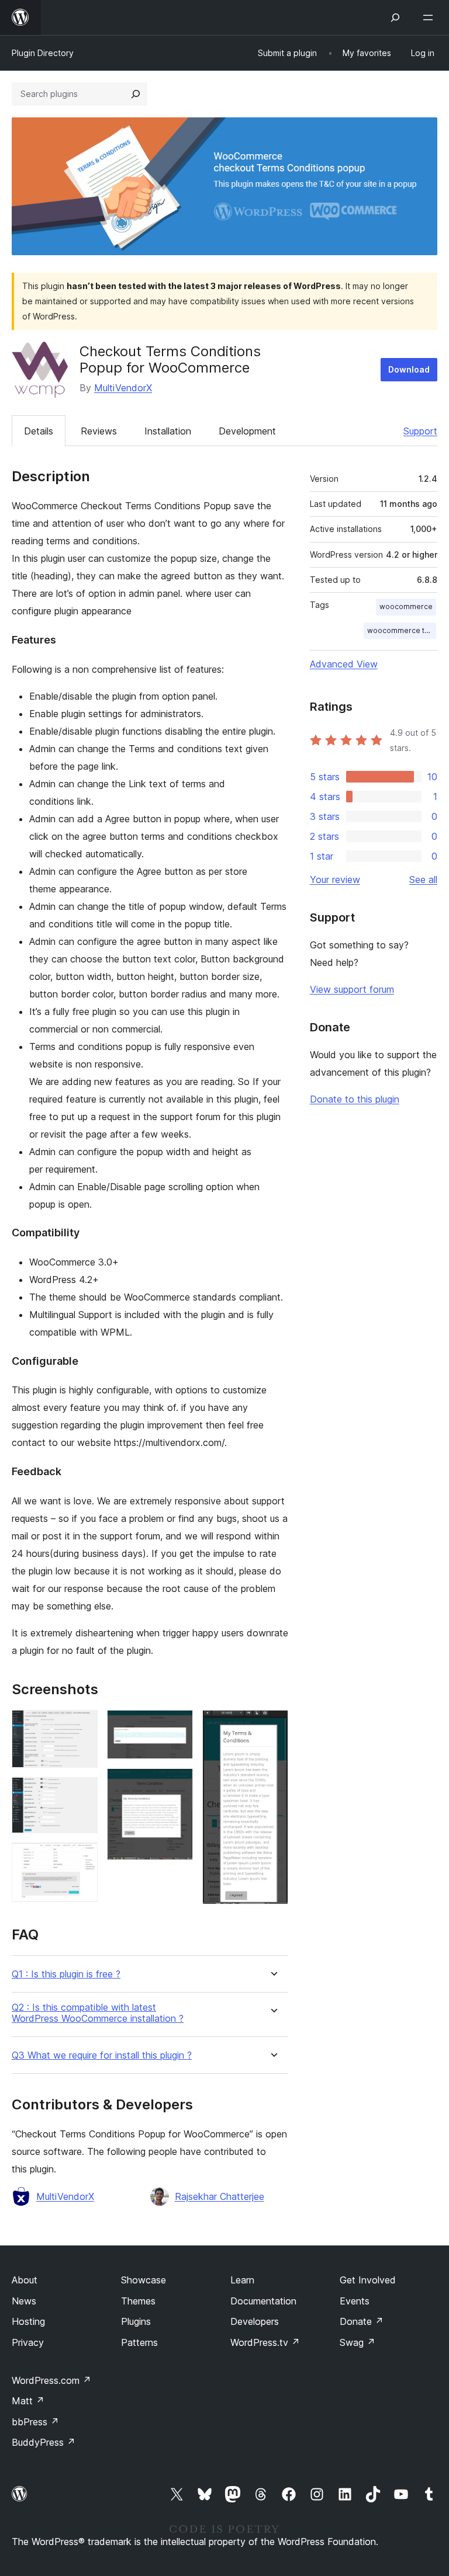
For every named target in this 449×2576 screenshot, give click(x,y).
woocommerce (406, 606)
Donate (362, 2321)
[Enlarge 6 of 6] (272, 1726)
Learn (242, 2280)
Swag (358, 2342)
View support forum (352, 989)
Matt (28, 2401)
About (25, 2280)
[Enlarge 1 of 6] (82, 1726)
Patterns (139, 2342)
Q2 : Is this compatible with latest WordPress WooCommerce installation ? (98, 2013)
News (24, 2301)
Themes (138, 2301)
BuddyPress (44, 2442)
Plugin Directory (43, 53)
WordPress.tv (265, 2342)
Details (39, 431)
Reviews (99, 431)
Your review (335, 879)
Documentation (263, 2301)
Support (420, 431)
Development (247, 431)
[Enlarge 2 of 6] (82, 1793)
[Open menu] (430, 18)
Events (355, 2301)
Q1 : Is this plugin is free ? (66, 1974)
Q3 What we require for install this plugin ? (102, 2055)
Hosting (28, 2321)
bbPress (35, 2422)
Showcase (144, 2280)
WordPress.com (51, 2380)
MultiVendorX (123, 388)
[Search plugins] (136, 94)
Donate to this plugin (355, 1099)
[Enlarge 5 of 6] (177, 1784)
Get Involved (368, 2280)
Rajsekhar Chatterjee (220, 2196)
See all (423, 879)
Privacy (28, 2342)
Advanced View (344, 664)
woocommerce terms (402, 630)
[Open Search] (395, 18)
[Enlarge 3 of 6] (82, 1858)
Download (409, 369)
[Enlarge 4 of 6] (177, 1726)
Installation (168, 431)
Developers (255, 2321)
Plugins (136, 2321)
